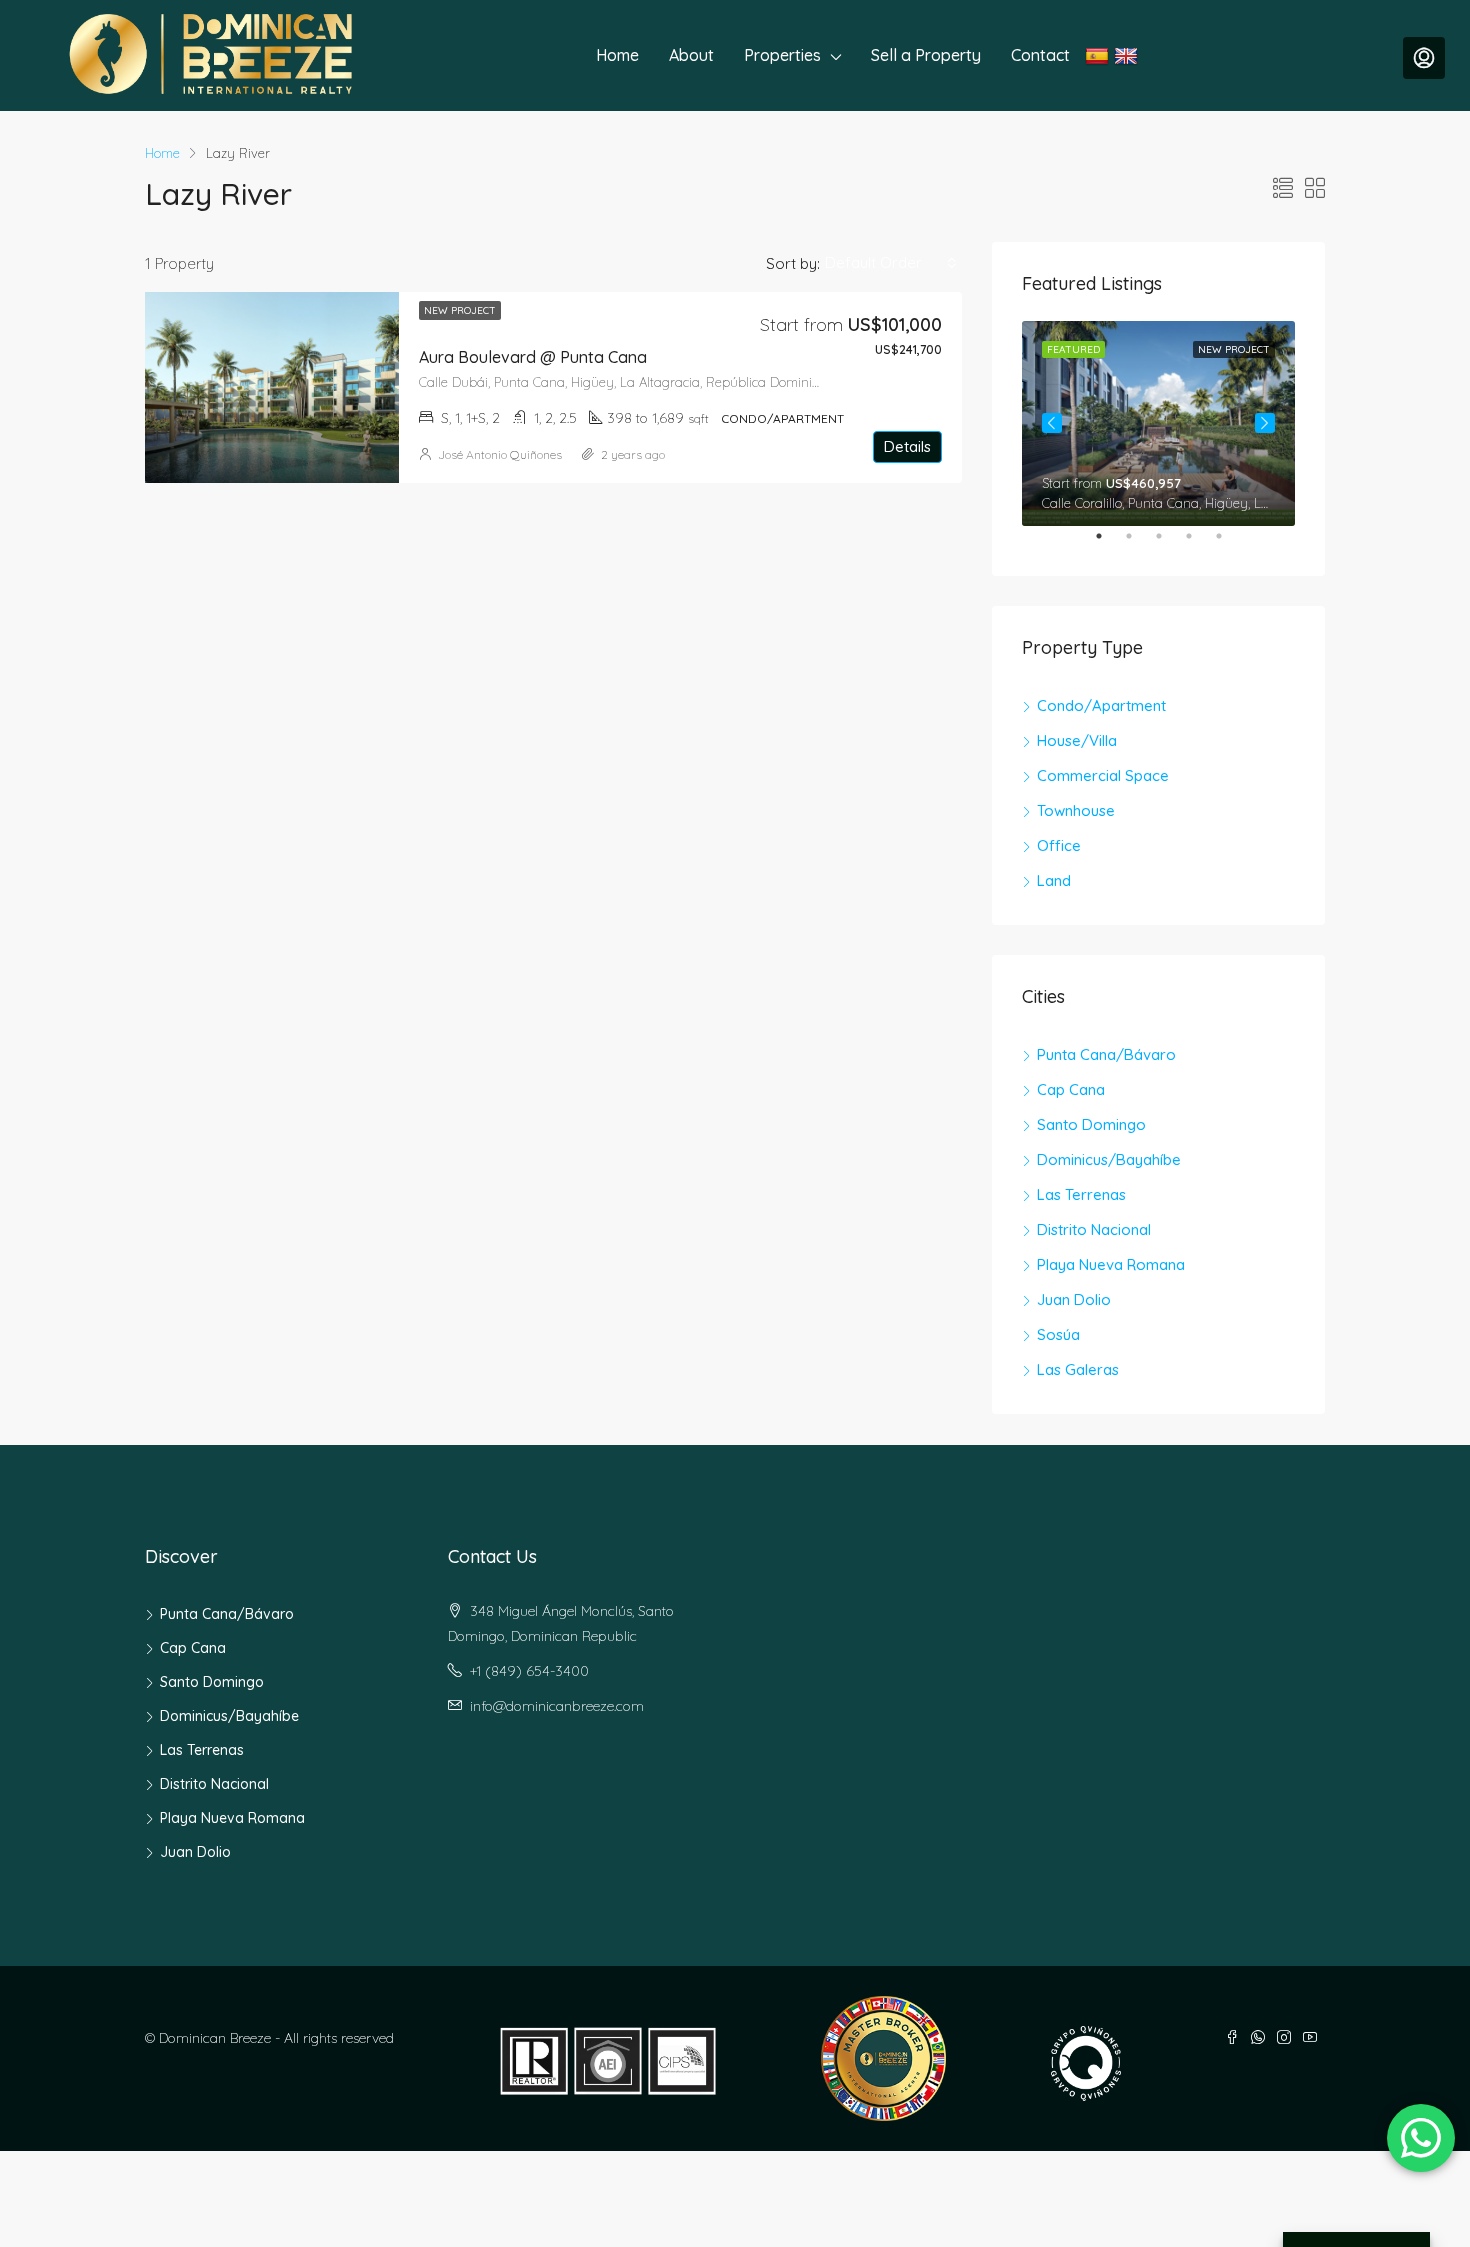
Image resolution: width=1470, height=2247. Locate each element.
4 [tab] (1199, 544)
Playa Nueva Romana (1111, 1264)
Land (1054, 880)
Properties (782, 55)
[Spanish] (1099, 55)
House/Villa (1077, 740)
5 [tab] (1229, 544)
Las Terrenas (1081, 1194)
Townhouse (1076, 810)
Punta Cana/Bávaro (1106, 1054)
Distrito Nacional (1094, 1229)
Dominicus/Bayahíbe (1109, 1159)
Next (1265, 423)
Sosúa (1058, 1334)
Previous (1052, 423)
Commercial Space (1103, 775)
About (691, 55)
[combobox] (891, 263)
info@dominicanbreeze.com (557, 1706)
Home (617, 55)
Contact (1040, 55)
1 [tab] (1109, 544)
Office (1059, 845)
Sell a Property (926, 55)
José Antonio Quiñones (500, 454)
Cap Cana (1071, 1089)
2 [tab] (1139, 544)
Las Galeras (1078, 1369)
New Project (460, 310)
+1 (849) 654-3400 (529, 1671)
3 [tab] (1169, 544)
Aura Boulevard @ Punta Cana (533, 357)
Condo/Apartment (1101, 705)
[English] (1128, 55)
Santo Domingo (1091, 1124)
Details (907, 446)
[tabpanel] (1158, 423)
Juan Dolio (1074, 1299)
